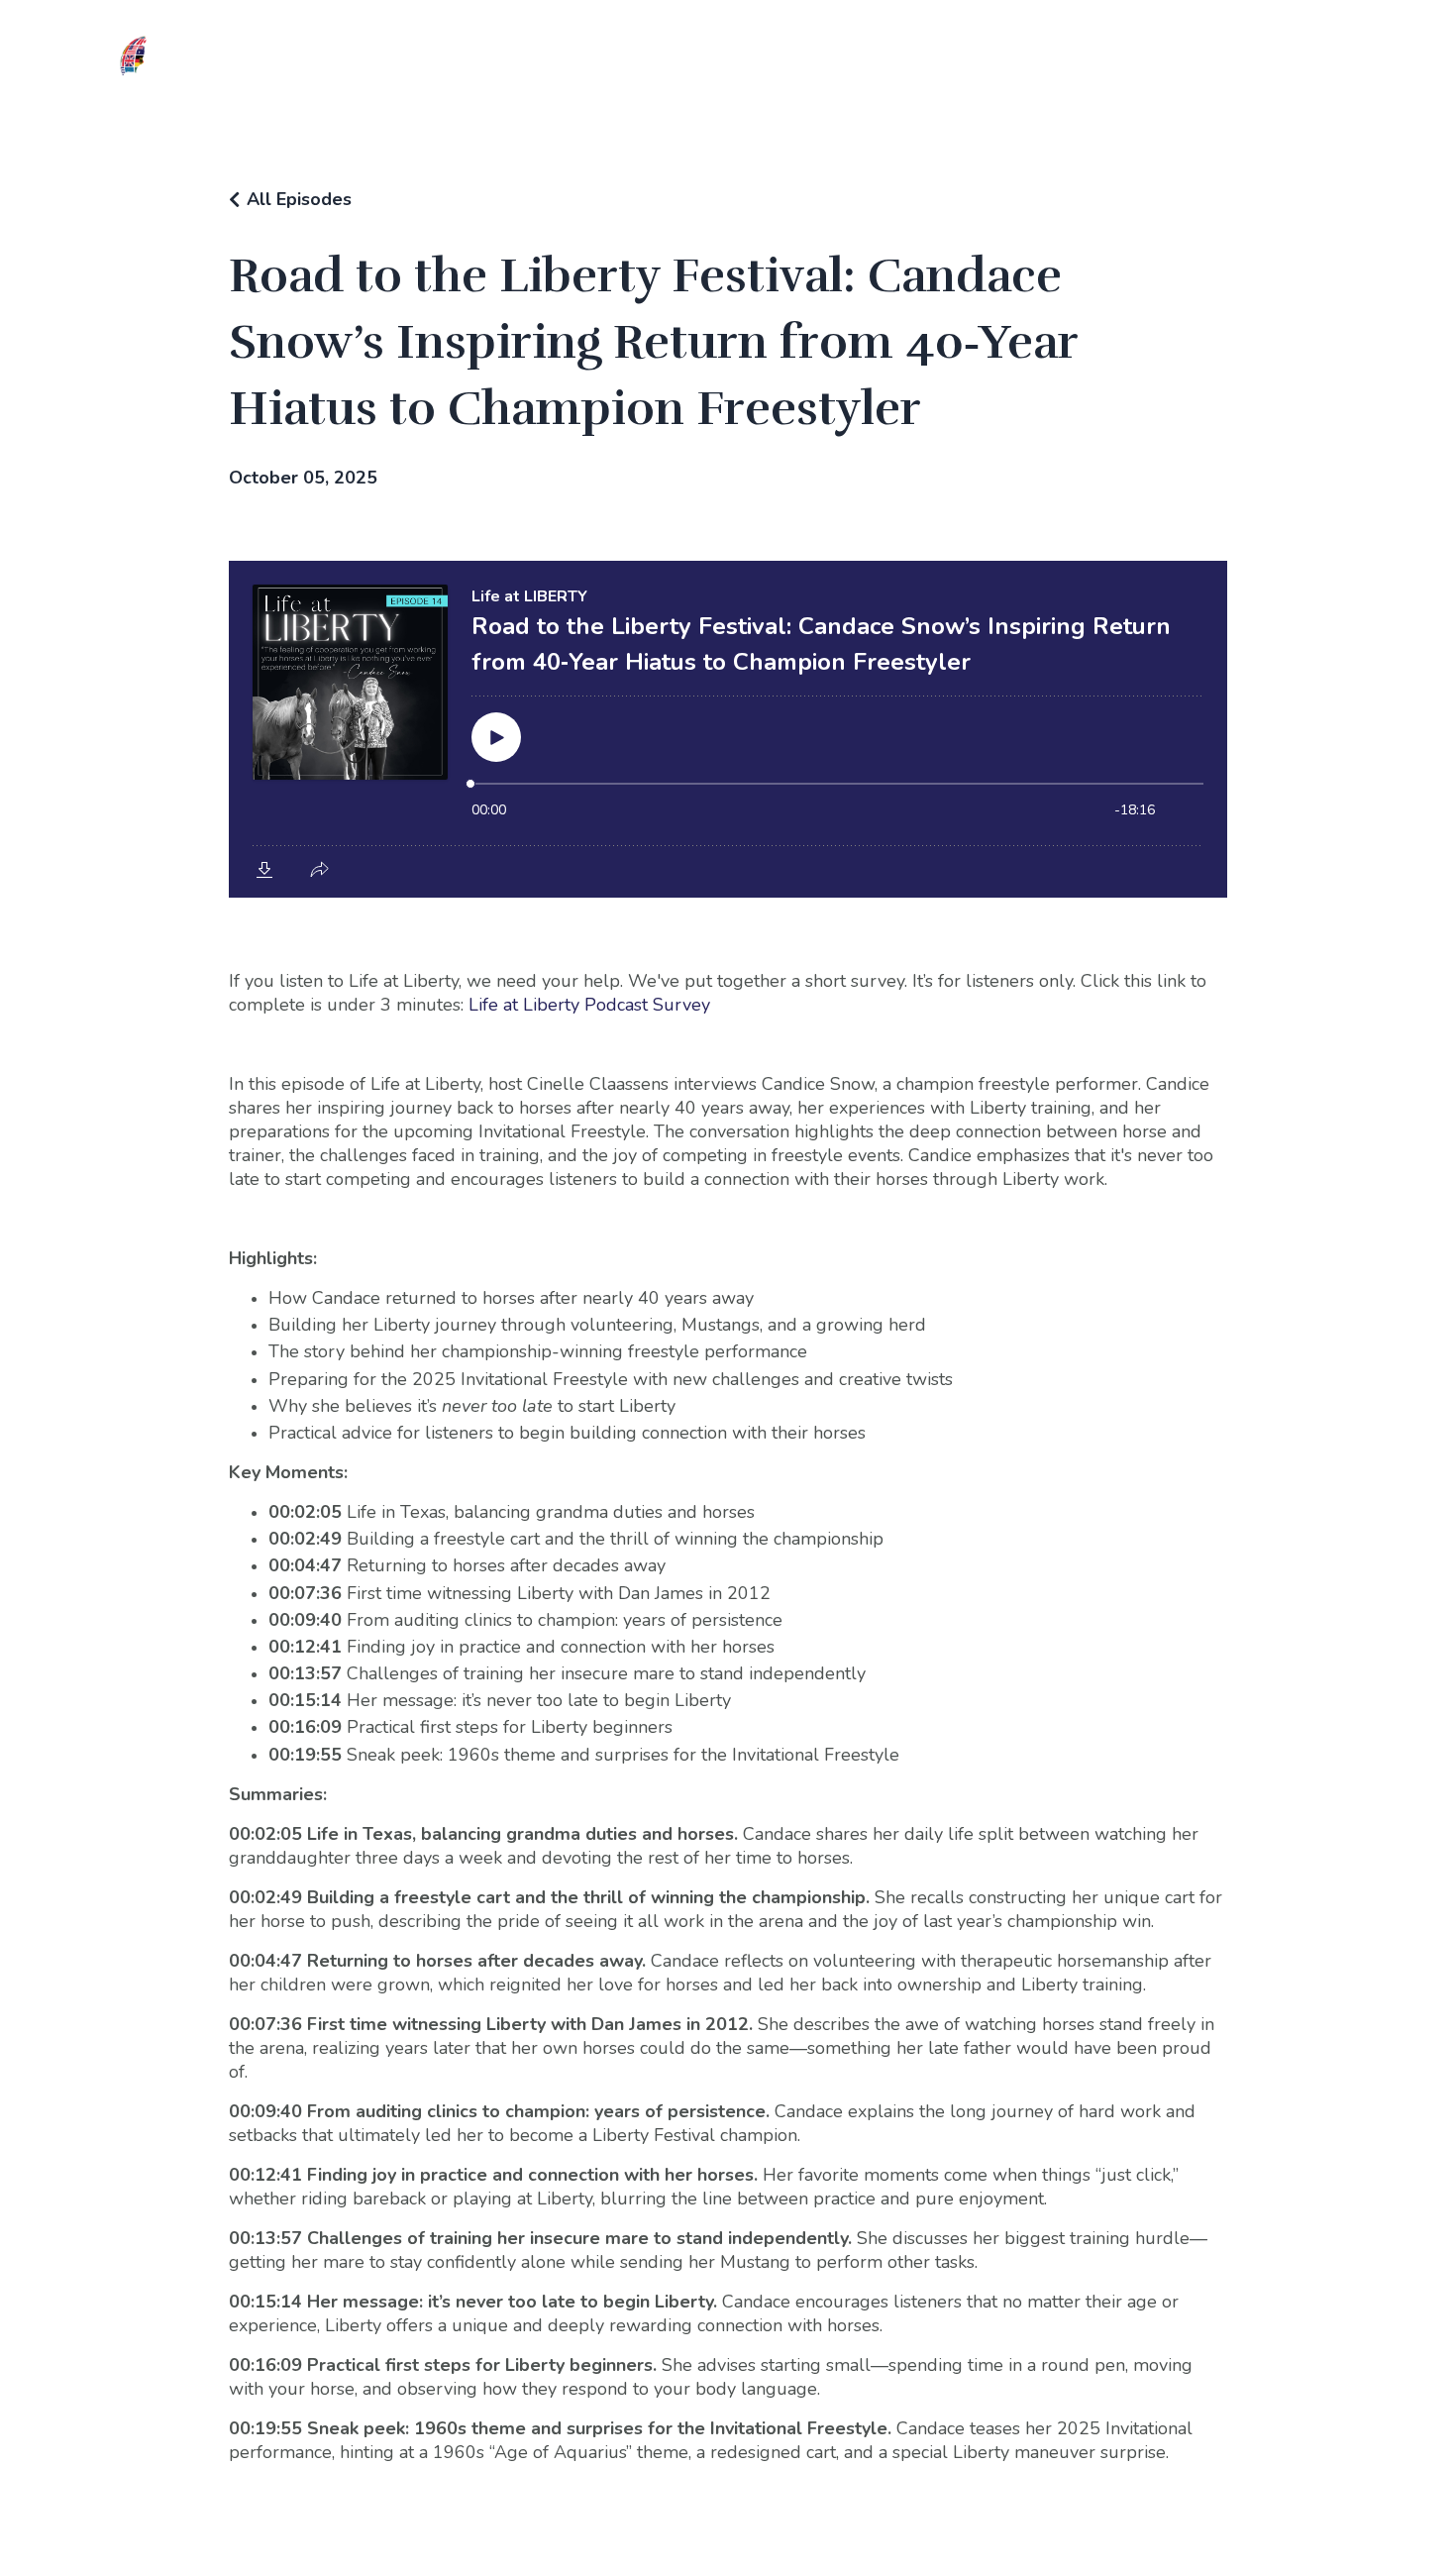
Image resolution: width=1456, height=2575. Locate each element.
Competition (620, 65)
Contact (1142, 65)
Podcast (990, 65)
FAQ (922, 65)
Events (858, 65)
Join (469, 65)
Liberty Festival (750, 65)
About (410, 65)
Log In (1067, 65)
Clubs (528, 65)
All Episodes (299, 199)
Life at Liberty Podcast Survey (589, 1005)
